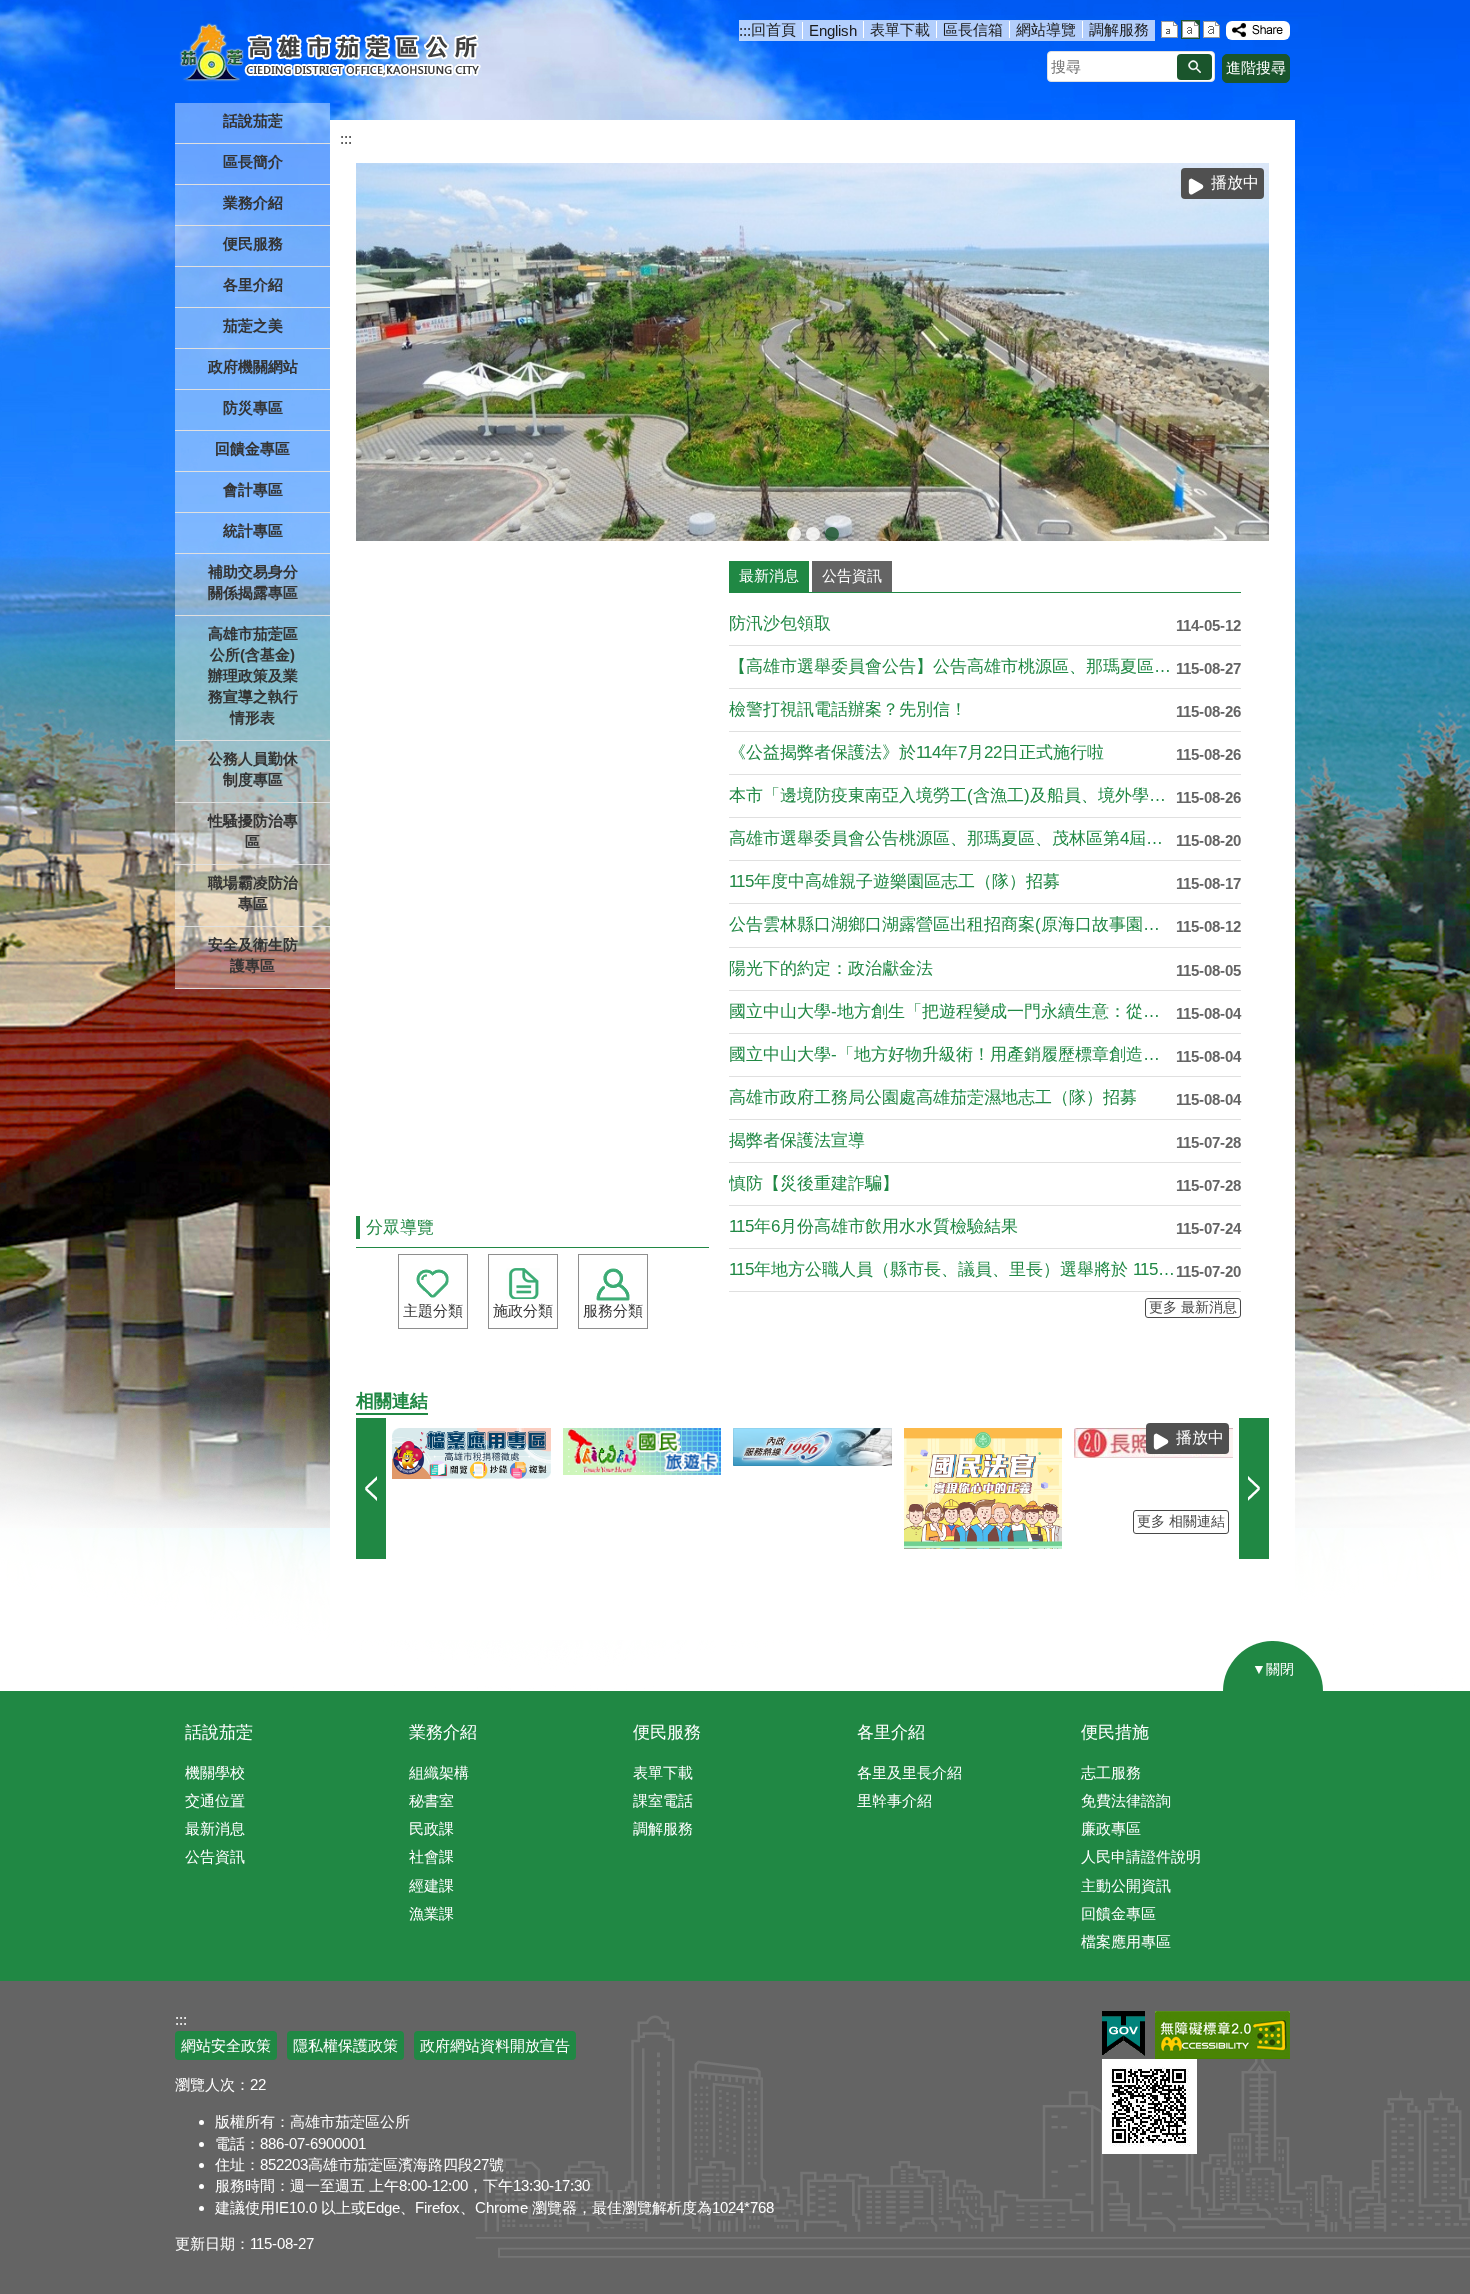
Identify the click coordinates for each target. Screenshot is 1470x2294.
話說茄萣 (219, 1732)
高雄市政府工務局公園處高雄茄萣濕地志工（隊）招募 (933, 1097)
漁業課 (431, 1913)
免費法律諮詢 (1126, 1800)
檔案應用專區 (1126, 1941)
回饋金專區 (252, 448)
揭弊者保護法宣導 (797, 1140)
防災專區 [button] (253, 407)
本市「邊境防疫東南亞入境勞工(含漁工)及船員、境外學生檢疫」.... (952, 795)
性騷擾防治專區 (253, 831)
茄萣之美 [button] (253, 325)
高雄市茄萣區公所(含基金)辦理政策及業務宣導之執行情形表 (253, 675)
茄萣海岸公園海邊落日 (794, 534)
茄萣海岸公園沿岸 (813, 534)
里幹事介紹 (894, 1800)
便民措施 (1115, 1732)
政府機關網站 (253, 366)
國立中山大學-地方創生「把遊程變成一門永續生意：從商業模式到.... (952, 1011)
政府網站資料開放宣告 (495, 2045)
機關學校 (215, 1772)
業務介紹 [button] (253, 202)
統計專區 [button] (253, 530)
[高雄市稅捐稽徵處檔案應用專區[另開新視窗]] (471, 1453)
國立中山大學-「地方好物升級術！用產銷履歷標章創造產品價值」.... (952, 1054)
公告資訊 (215, 1856)
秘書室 (431, 1800)
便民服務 (667, 1732)
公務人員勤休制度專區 (253, 769)
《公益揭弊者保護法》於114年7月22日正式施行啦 (916, 752)
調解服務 (1119, 29)
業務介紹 (443, 1732)
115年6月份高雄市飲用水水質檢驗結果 (873, 1226)
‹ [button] (371, 1488)
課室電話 (663, 1800)
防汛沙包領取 (780, 623)
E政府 (1123, 2033)
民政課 (431, 1828)
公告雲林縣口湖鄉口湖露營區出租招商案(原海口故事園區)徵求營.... (952, 924)
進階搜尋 (1256, 67)
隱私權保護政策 (345, 2045)
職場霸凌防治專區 (253, 893)
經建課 (431, 1885)
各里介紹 (891, 1732)
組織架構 (439, 1772)
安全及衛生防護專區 (253, 955)
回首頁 (773, 29)
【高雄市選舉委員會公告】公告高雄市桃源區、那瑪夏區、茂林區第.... (952, 666)
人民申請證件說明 (1141, 1856)
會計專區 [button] (253, 489)
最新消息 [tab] (769, 575)
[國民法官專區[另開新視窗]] (983, 1488)
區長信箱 (973, 29)
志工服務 (1111, 1772)
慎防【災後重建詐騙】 (814, 1183)
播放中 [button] (1235, 182)
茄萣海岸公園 (832, 534)
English (833, 30)
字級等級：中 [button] (1190, 29)
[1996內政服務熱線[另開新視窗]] (812, 1447)
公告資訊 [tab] (852, 575)
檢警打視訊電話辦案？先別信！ (848, 709)
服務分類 (613, 1310)
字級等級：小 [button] (1169, 29)
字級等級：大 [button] (1211, 29)
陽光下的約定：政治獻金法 (831, 968)
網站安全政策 (226, 2045)
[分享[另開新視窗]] (1258, 30)
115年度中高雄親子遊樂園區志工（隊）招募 (894, 881)
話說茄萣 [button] (253, 120)
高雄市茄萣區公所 (332, 55)
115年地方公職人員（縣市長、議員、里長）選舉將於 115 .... (952, 1269)
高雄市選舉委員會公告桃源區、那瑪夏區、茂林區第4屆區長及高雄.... (952, 838)
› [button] (1254, 1488)
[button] (1194, 67)
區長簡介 (253, 161)
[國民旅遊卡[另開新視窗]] (642, 1452)
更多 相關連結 (1181, 1521)
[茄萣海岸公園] (812, 352)
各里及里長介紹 (909, 1772)
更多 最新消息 (1193, 1307)
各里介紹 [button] (253, 284)
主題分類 (433, 1310)
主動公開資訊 (1126, 1885)
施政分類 (523, 1310)
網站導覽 (1046, 29)
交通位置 (215, 1800)
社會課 (431, 1856)
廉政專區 (1111, 1828)
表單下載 (900, 29)
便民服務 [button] (253, 243)
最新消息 (215, 1828)
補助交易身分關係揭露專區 (253, 582)
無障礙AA (1222, 2035)
